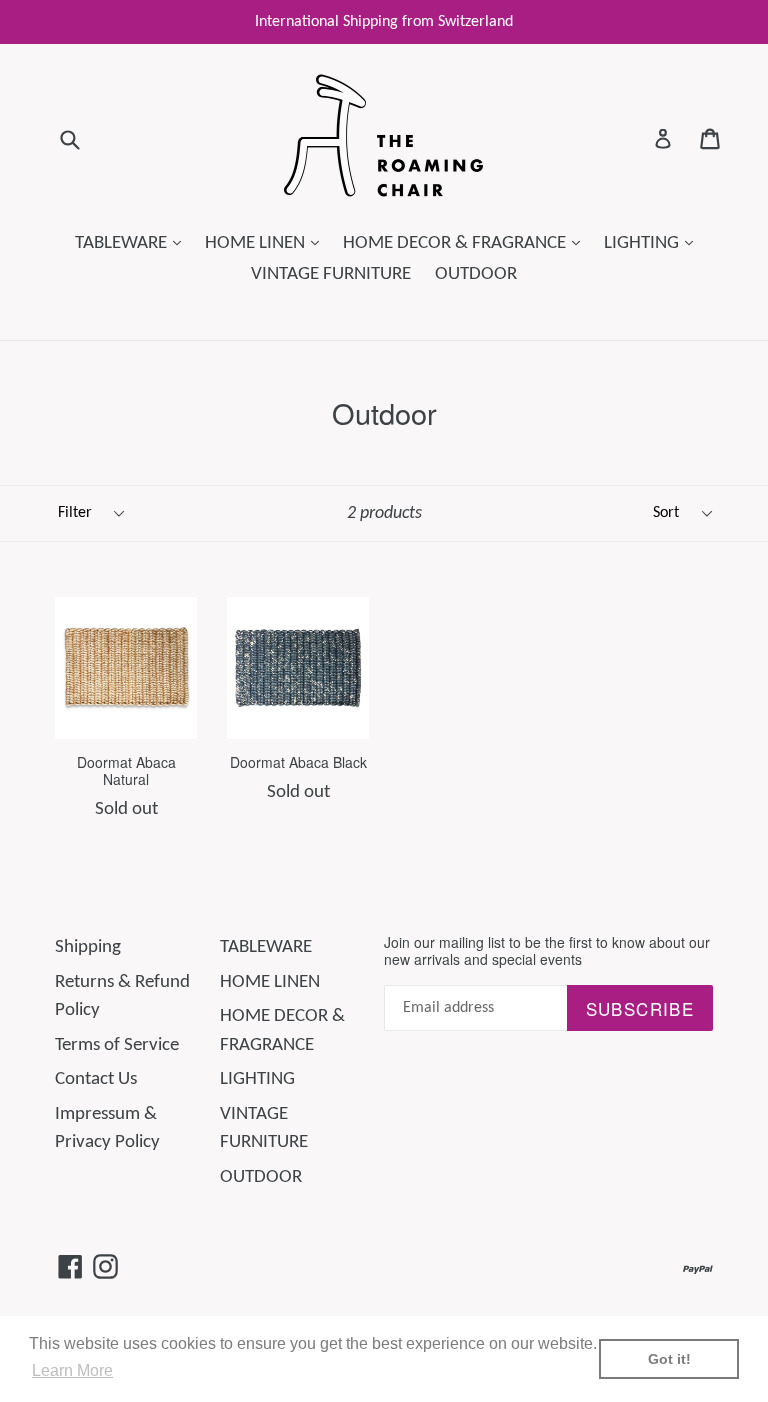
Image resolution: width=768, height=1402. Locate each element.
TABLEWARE (133, 243)
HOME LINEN (267, 243)
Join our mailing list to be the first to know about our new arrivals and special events (547, 951)
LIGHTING (653, 243)
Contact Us (96, 1079)
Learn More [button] (72, 1370)
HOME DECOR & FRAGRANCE (466, 243)
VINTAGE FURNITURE (331, 274)
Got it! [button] (669, 1359)
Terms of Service (117, 1045)
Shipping (88, 947)
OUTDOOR (476, 274)
